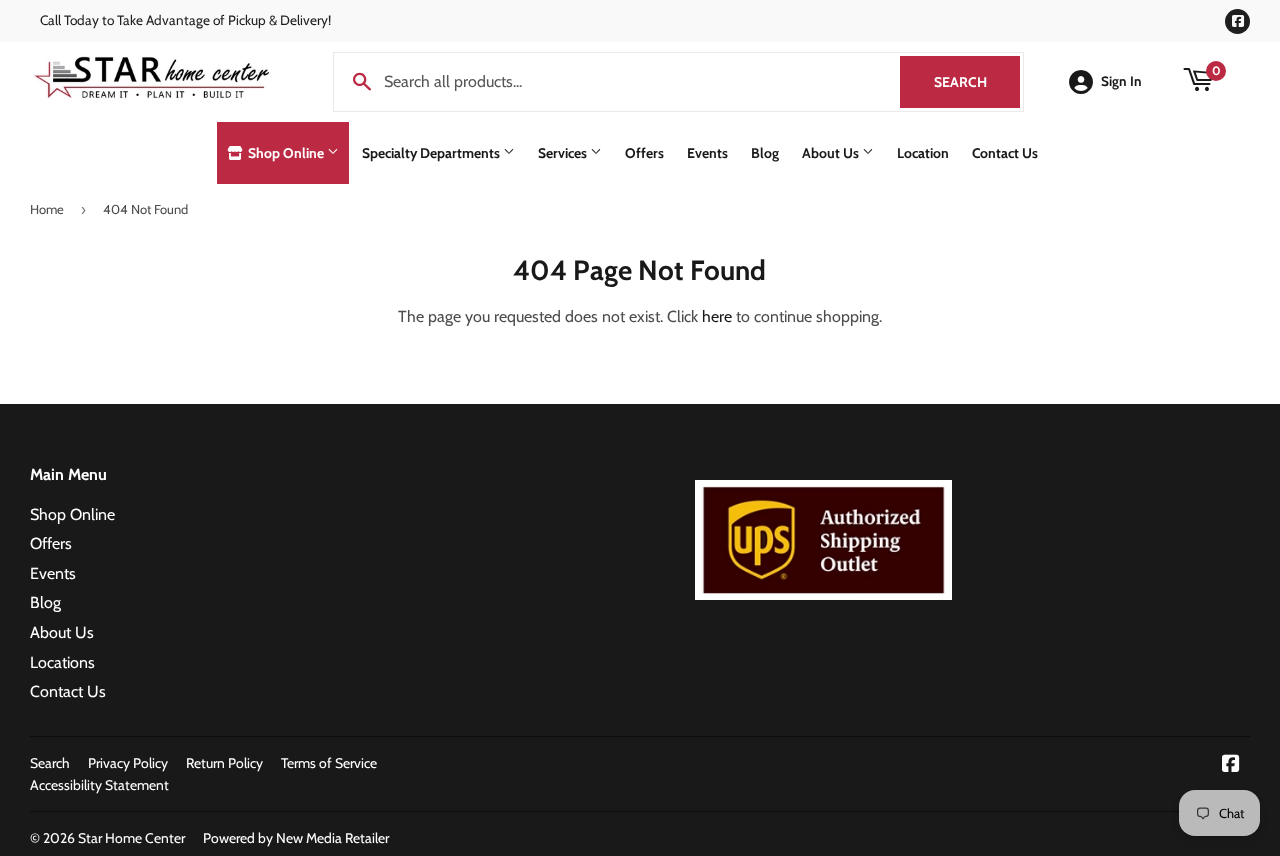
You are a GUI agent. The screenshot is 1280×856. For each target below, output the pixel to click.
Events (707, 153)
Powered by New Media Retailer (296, 838)
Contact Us (1005, 153)
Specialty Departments (432, 153)
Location (923, 153)
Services (564, 153)
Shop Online (286, 153)
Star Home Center (131, 838)
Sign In (1121, 81)
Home (47, 209)
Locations (62, 662)
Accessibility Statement (99, 785)
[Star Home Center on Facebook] (1231, 765)
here (717, 316)
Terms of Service (329, 763)
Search (977, 82)
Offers (644, 153)
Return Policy (224, 763)
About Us (832, 153)
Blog (765, 153)
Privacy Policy (128, 763)
